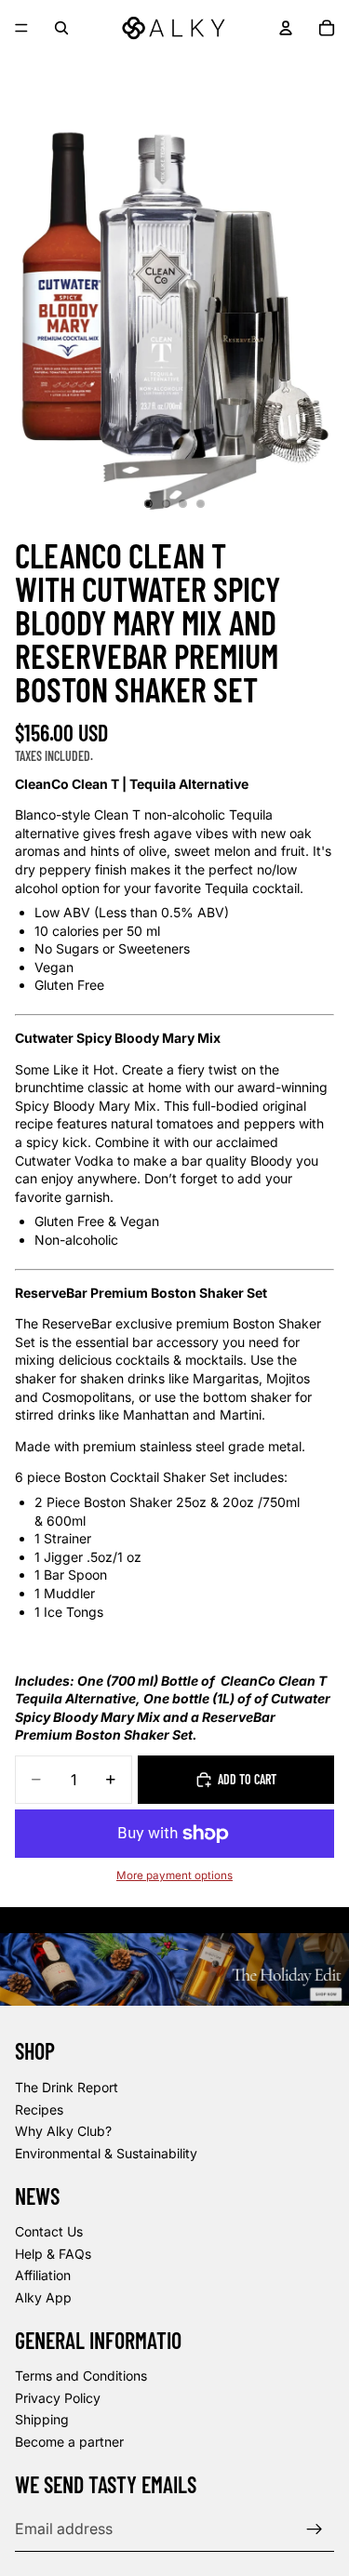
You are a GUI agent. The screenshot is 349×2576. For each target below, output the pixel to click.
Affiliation (43, 2276)
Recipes (39, 2109)
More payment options (174, 1875)
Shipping (42, 2420)
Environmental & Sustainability (106, 2153)
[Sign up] (315, 2529)
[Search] (61, 28)
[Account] (286, 28)
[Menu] (21, 28)
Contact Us (49, 2231)
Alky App (43, 2297)
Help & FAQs (53, 2254)
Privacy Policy (58, 2398)
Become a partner (69, 2442)
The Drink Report (67, 2087)
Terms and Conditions (81, 2376)
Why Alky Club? (63, 2131)
